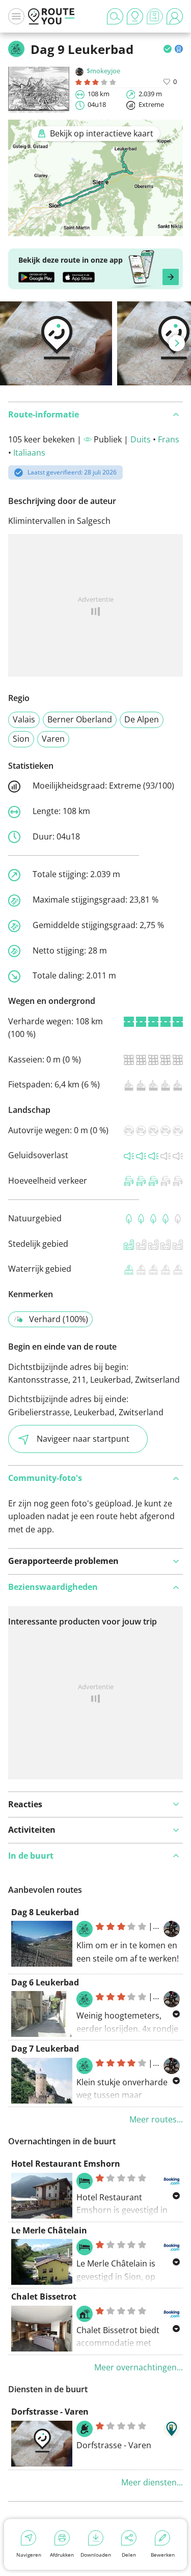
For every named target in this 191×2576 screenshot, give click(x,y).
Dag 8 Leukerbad (45, 1912)
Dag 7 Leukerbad (45, 2049)
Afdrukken (62, 2555)
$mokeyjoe (103, 71)
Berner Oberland (80, 719)
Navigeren (29, 2555)
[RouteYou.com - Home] (51, 16)
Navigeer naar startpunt (83, 1439)
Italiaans (29, 453)
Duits (141, 439)
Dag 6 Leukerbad (45, 1982)
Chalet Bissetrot (44, 2297)
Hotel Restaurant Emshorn (66, 2164)
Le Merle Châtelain (49, 2230)
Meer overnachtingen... (139, 2367)
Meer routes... (156, 2119)
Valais (24, 719)
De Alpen (142, 719)
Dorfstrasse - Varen (50, 2412)
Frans (169, 439)
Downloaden (96, 2555)
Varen (53, 739)
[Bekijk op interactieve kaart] (95, 229)
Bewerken (163, 2555)
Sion (21, 739)
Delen (129, 2555)
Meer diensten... (152, 2482)
